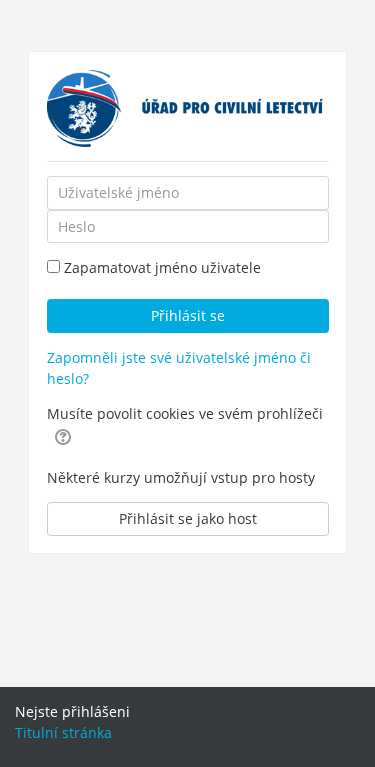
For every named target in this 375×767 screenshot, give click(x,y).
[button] (63, 436)
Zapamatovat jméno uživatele (162, 267)
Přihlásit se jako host (188, 518)
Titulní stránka (63, 732)
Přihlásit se (188, 315)
